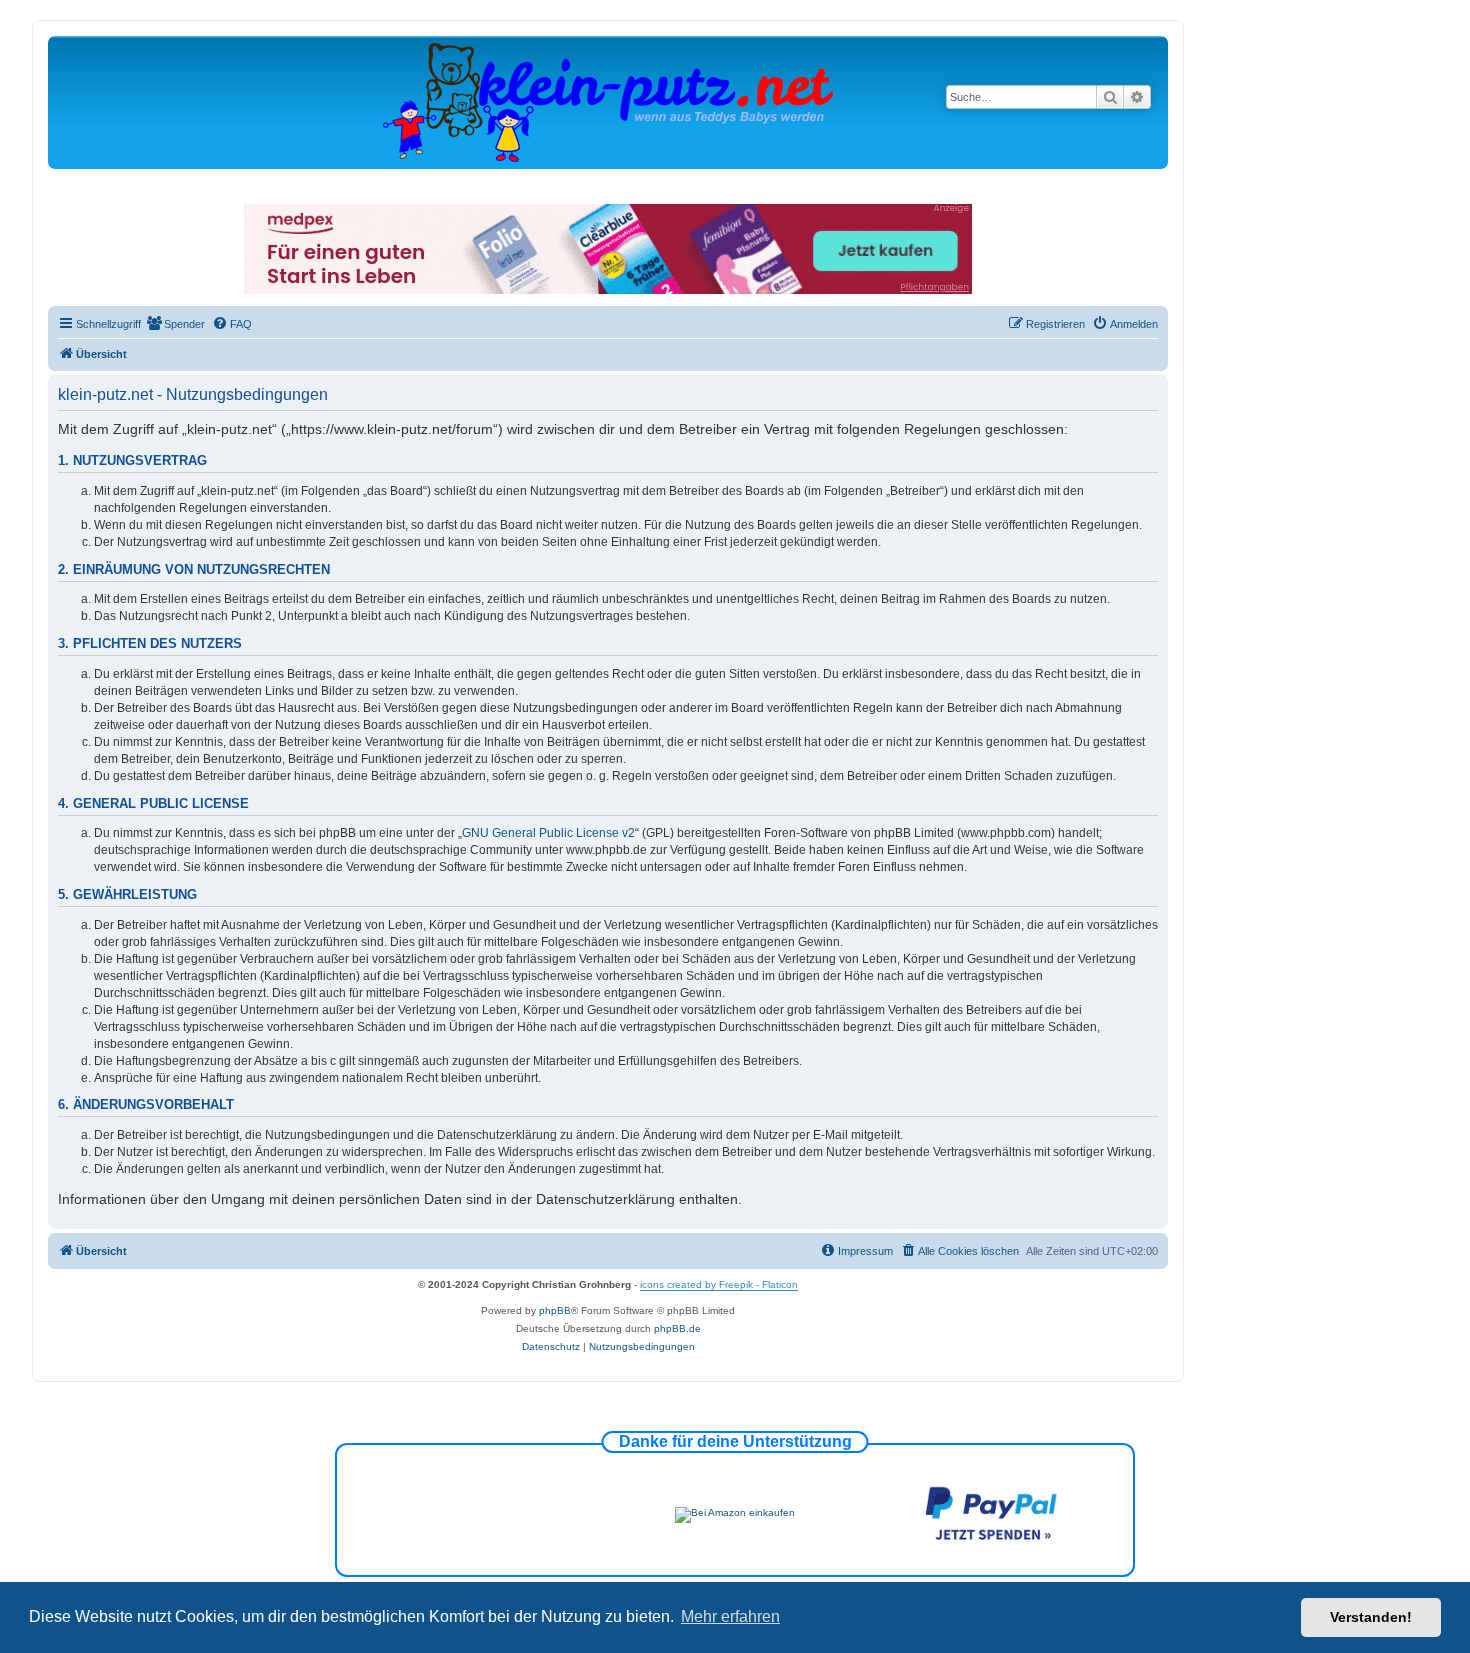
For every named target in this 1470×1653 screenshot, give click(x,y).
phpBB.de (677, 1328)
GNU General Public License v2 (548, 833)
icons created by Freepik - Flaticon (719, 1284)
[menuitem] (175, 324)
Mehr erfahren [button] (730, 1616)
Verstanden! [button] (1371, 1617)
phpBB (555, 1310)
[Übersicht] (608, 101)
